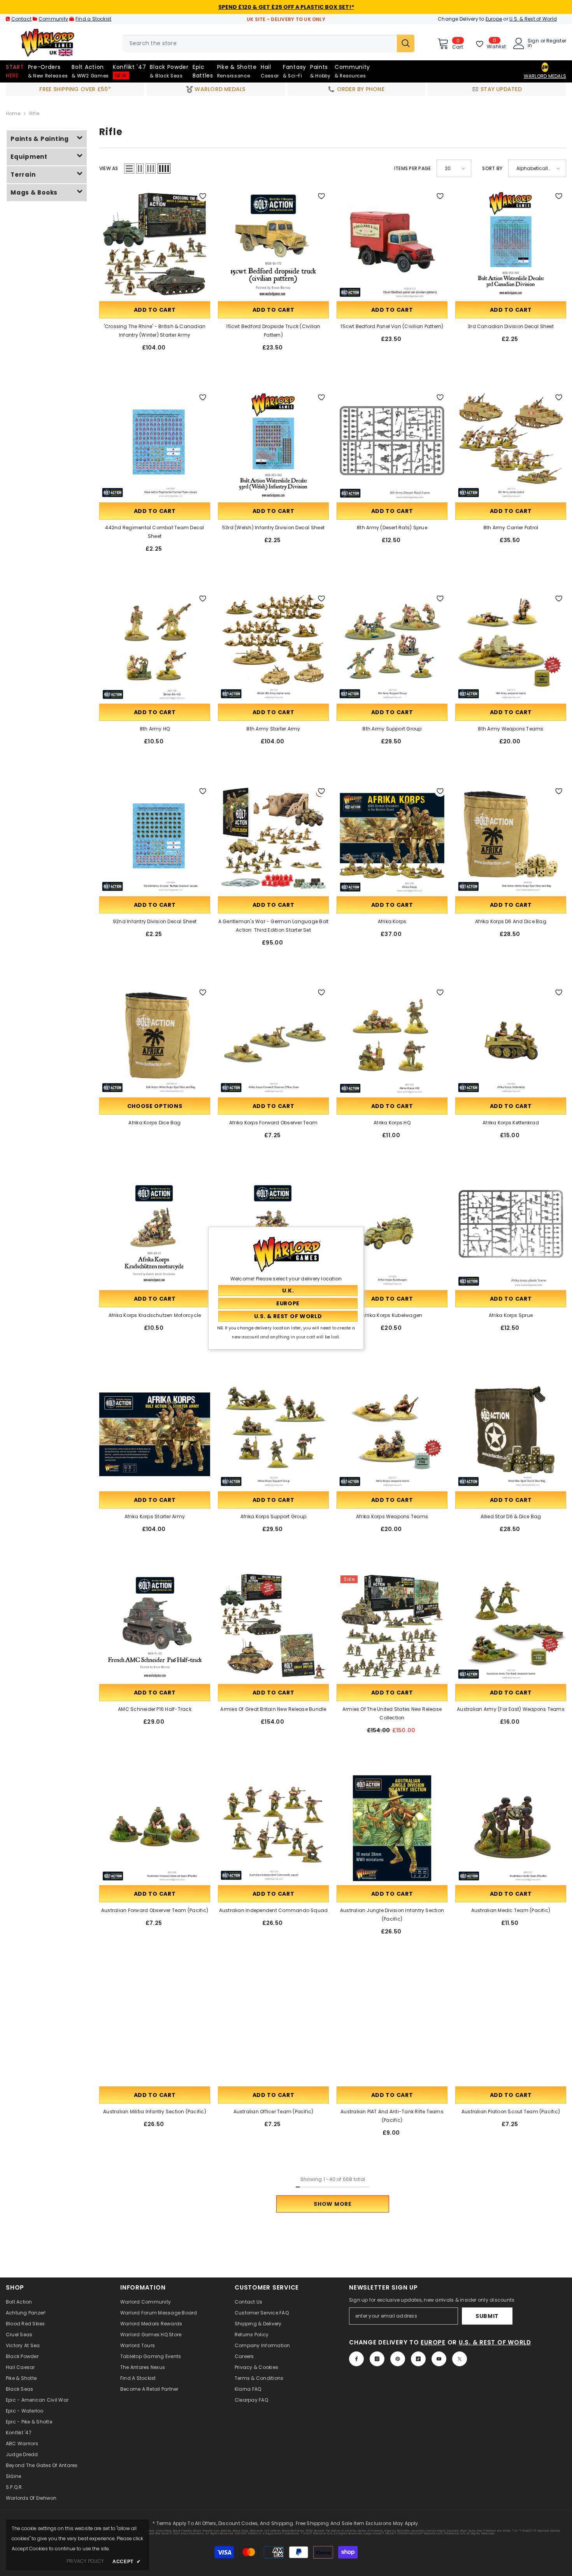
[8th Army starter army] (273, 647)
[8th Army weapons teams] (511, 647)
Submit (487, 2316)
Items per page (412, 168)
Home (13, 113)
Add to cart (155, 310)
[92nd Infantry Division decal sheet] (155, 839)
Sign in (533, 43)
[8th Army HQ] (155, 647)
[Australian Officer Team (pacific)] (273, 2029)
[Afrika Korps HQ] (392, 1040)
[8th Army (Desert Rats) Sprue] (392, 445)
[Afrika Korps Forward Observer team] (273, 1040)
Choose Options (155, 1106)
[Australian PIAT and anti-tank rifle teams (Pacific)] (392, 2029)
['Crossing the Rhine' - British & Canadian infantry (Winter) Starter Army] (155, 244)
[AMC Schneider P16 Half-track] (155, 1627)
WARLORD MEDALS (545, 76)
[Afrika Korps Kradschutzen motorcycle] (155, 1233)
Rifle (34, 113)
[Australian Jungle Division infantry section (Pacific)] (392, 1828)
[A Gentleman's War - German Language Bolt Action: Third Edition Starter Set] (273, 839)
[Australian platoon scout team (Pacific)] (511, 2029)
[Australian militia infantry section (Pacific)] (155, 2029)
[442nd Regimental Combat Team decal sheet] (155, 445)
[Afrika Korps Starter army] (155, 1434)
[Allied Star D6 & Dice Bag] (511, 1434)
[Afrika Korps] (392, 839)
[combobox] (260, 43)
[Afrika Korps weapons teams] (392, 1434)
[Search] (268, 43)
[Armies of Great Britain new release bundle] (273, 1627)
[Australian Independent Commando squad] (273, 1828)
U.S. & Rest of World (533, 19)
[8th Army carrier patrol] (511, 445)
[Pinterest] (398, 2359)
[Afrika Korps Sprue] (511, 1233)
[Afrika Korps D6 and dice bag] (511, 839)
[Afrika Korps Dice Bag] (155, 1040)
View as (109, 168)
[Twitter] (460, 2359)
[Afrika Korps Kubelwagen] (392, 1233)
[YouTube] (439, 2359)
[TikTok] (418, 2359)
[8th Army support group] (392, 647)
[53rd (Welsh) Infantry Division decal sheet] (273, 445)
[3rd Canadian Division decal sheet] (511, 244)
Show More (332, 2204)
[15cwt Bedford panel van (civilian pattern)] (392, 244)
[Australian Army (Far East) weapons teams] (511, 1627)
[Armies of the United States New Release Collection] (392, 1627)
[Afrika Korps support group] (273, 1434)
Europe (494, 19)
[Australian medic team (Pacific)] (511, 1828)
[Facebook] (356, 2359)
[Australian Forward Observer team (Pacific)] (155, 1828)
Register (556, 41)
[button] (129, 169)
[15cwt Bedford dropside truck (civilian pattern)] (273, 244)
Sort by (492, 168)
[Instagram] (377, 2359)
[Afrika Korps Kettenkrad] (511, 1040)
